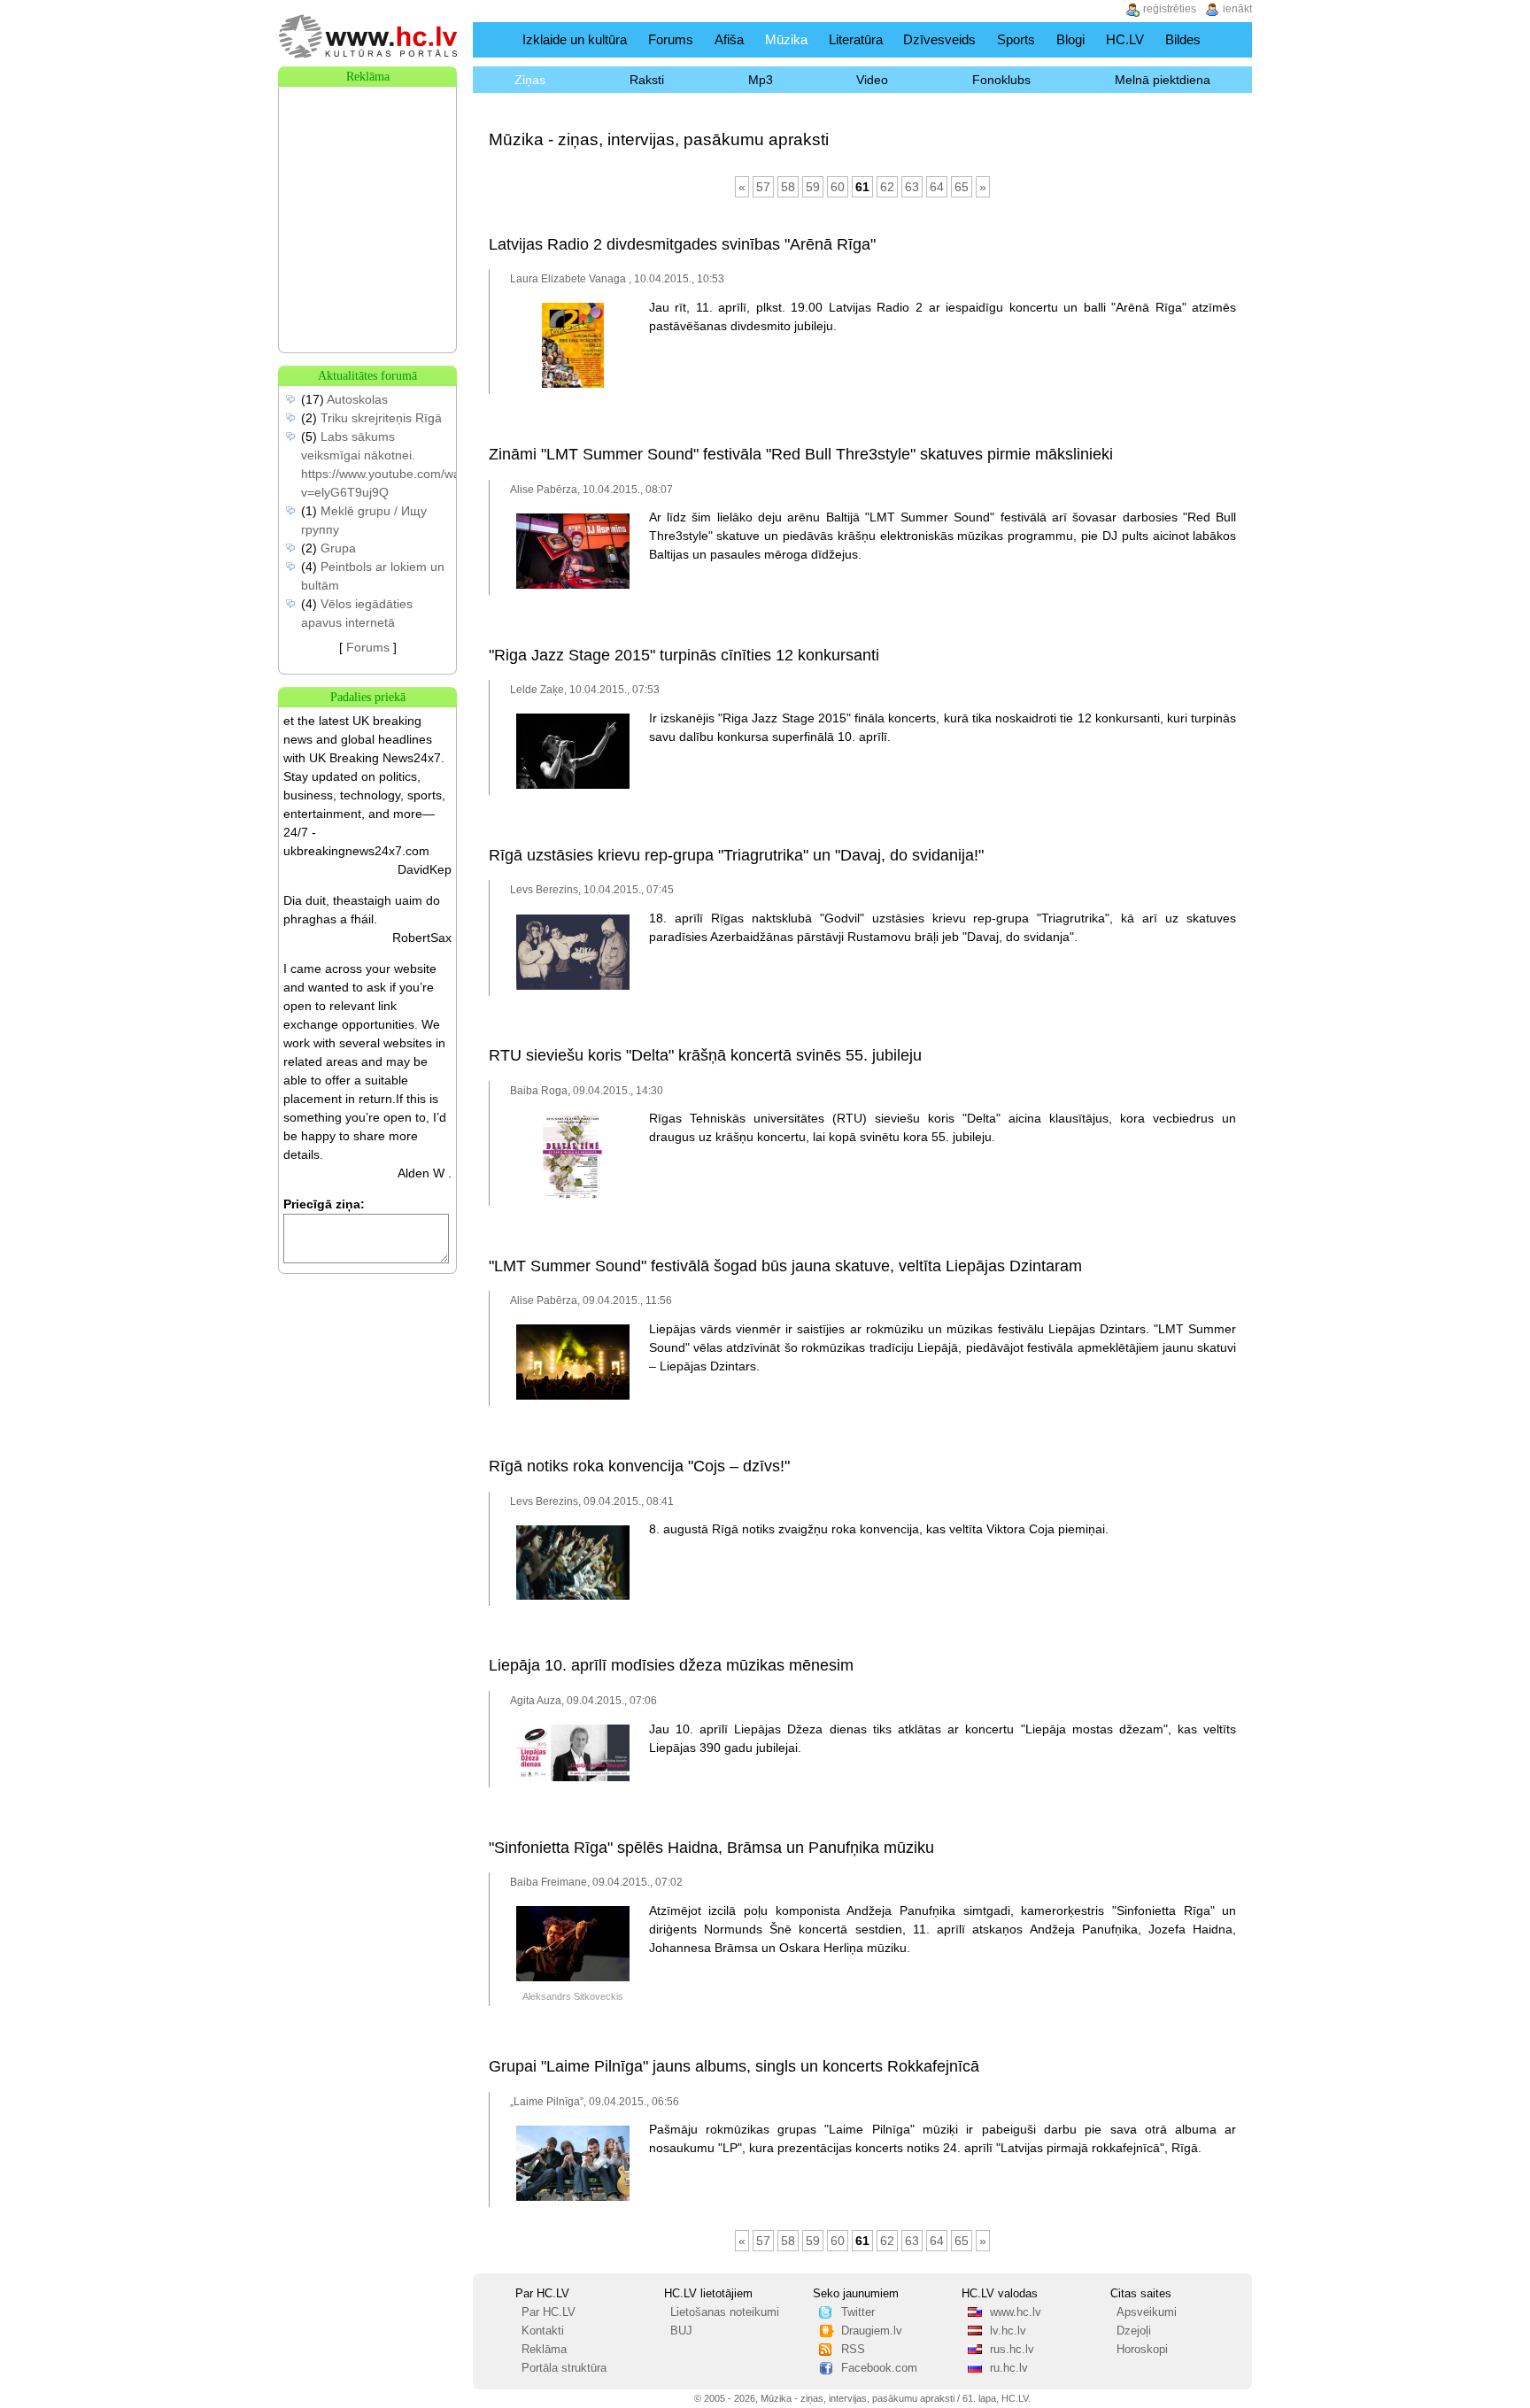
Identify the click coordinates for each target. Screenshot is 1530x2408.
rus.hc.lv (1012, 2350)
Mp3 (761, 80)
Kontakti (543, 2331)
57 (763, 187)
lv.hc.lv (1008, 2331)
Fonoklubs (1001, 80)
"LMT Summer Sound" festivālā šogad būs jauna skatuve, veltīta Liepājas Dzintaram (785, 1266)
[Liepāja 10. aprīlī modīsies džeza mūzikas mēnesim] (573, 1778)
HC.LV (1125, 39)
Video (872, 80)
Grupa (338, 548)
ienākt (1237, 9)
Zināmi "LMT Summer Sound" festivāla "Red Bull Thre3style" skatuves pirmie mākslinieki (801, 454)
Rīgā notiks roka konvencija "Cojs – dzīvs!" (639, 1466)
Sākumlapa (494, 39)
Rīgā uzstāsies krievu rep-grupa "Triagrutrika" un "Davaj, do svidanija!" (736, 855)
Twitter (858, 2312)
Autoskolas (357, 399)
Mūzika (786, 39)
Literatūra (856, 39)
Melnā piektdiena (1163, 80)
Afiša (729, 39)
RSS (853, 2350)
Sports (1016, 39)
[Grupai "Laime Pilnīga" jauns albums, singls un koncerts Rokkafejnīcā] (573, 2197)
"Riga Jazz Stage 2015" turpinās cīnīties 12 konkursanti (684, 655)
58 (788, 187)
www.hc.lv (1016, 2312)
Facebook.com (879, 2368)
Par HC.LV (549, 2312)
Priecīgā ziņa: (324, 1204)
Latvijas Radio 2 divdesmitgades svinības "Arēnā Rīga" (682, 244)
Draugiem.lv (872, 2331)
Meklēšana (1233, 39)
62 (887, 187)
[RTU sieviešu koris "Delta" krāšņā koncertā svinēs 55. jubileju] (572, 1196)
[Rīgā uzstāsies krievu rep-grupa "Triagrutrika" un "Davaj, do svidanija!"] (573, 986)
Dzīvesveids (939, 39)
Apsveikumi (1147, 2312)
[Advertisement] (367, 175)
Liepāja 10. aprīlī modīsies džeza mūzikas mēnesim (671, 1665)
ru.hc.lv (1009, 2368)
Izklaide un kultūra (575, 39)
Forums (671, 39)
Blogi (1070, 39)
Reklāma (544, 2350)
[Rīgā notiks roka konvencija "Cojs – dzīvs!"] (573, 1596)
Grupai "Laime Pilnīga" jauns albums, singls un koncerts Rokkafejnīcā (734, 2066)
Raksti (647, 80)
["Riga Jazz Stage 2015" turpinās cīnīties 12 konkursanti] (573, 785)
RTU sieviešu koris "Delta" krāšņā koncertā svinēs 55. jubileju (705, 1055)
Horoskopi (1142, 2350)
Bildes (1183, 39)
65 (962, 187)
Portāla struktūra (564, 2368)
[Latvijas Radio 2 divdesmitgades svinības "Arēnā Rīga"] (573, 384)
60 (838, 187)
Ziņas (530, 80)
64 (937, 187)
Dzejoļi (1134, 2331)
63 (912, 187)
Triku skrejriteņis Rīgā (381, 418)
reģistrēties (1170, 9)
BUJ (681, 2331)
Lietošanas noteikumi (725, 2312)
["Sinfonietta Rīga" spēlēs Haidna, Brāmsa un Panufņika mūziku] (573, 1978)
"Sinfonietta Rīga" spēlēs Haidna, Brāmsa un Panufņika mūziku (711, 1848)
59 (813, 187)
